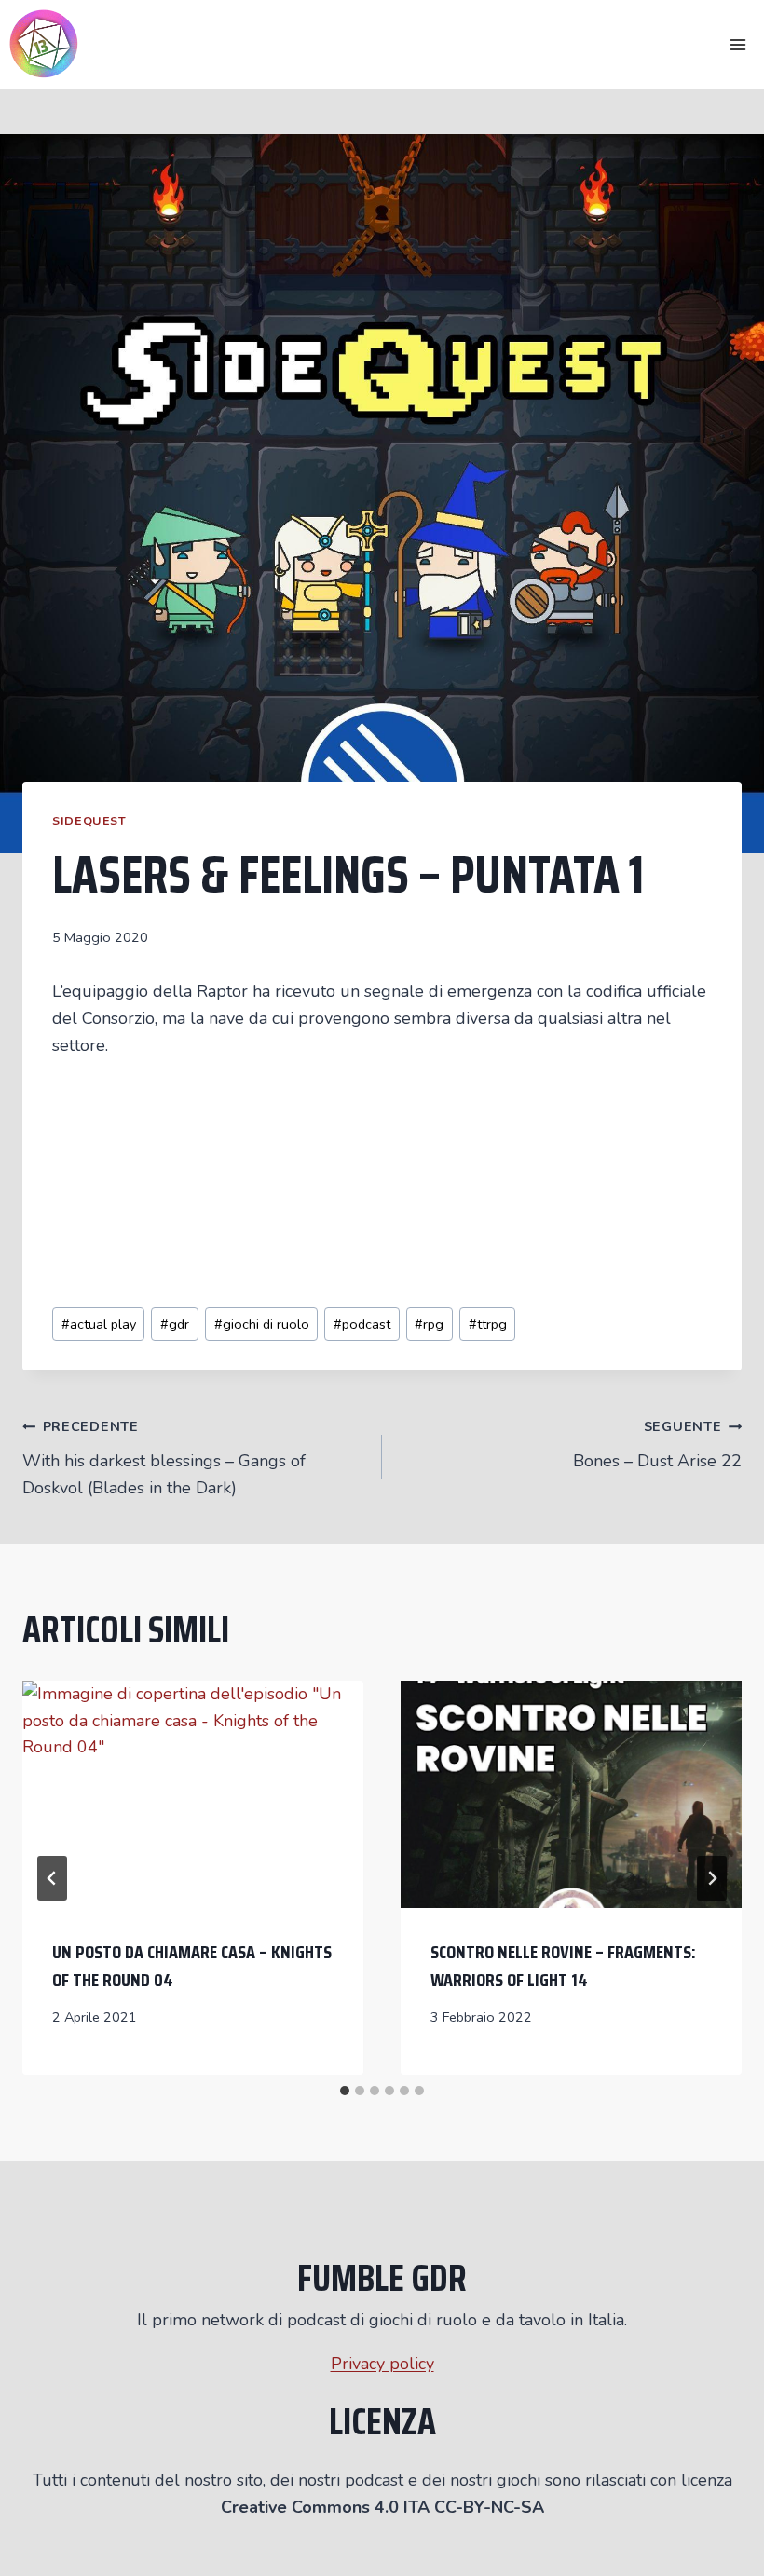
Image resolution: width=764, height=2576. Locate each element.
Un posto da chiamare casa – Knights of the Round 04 (192, 1966)
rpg (429, 1324)
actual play (99, 1324)
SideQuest (89, 820)
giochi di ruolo (262, 1324)
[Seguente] (712, 1878)
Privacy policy (382, 2364)
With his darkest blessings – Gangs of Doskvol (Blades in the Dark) (164, 1458)
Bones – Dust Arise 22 (657, 1445)
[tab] (345, 2091)
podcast (362, 1324)
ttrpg (488, 1324)
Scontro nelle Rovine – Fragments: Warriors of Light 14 (563, 1966)
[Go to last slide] (52, 1878)
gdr (175, 1324)
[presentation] (193, 1794)
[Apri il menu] (737, 44)
